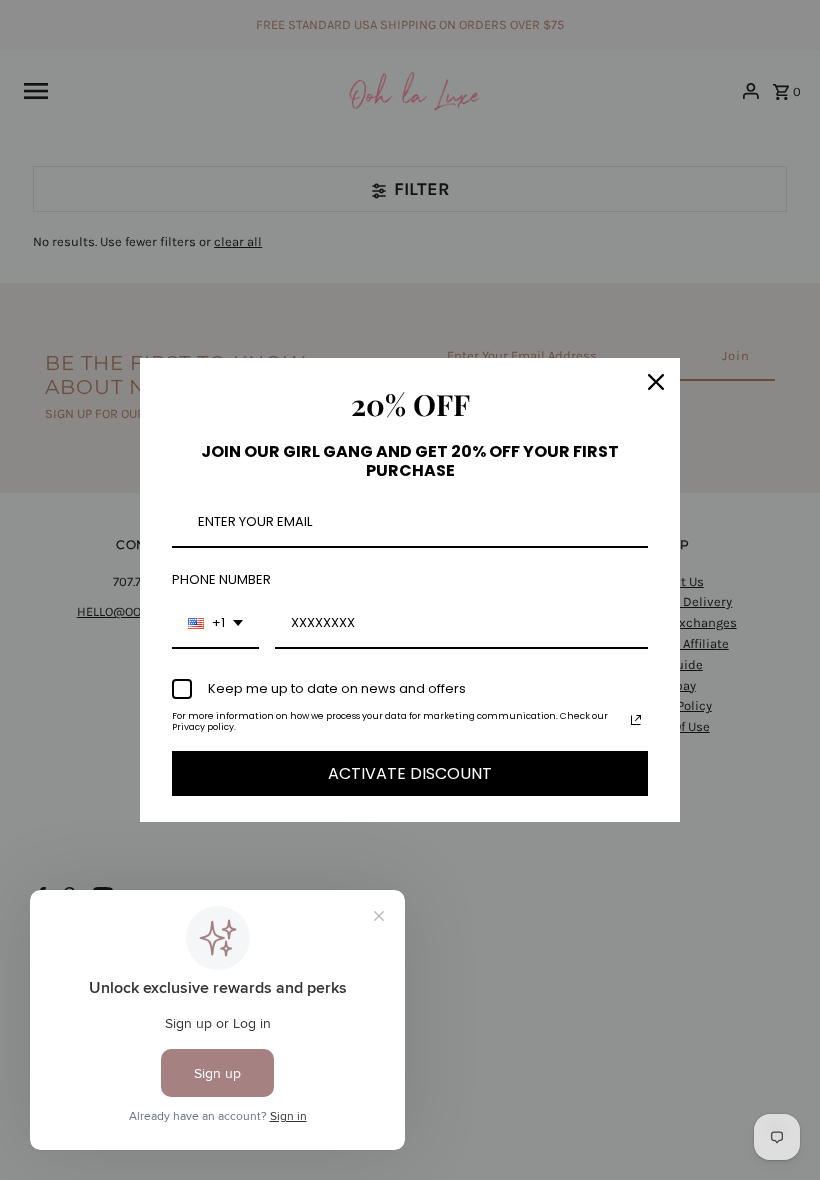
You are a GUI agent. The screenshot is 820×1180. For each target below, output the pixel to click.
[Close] (656, 382)
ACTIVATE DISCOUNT (410, 773)
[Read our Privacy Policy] (636, 720)
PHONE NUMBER (221, 579)
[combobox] (215, 624)
